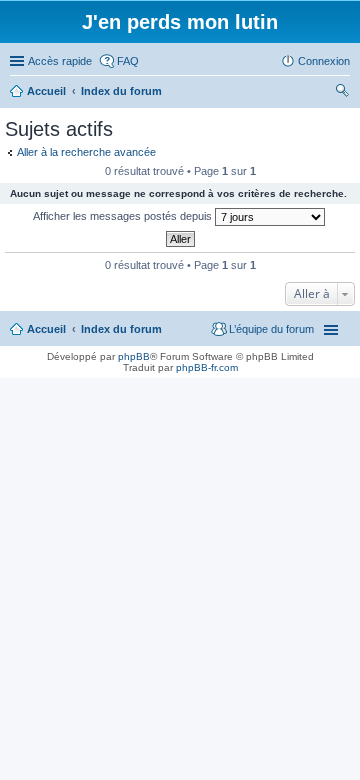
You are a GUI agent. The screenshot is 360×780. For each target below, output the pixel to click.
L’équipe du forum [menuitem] (271, 329)
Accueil (46, 329)
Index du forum (121, 329)
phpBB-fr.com (207, 367)
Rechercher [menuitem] (342, 93)
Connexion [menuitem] (324, 61)
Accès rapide (60, 61)
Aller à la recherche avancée (86, 152)
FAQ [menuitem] (128, 61)
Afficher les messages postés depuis (124, 216)
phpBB (134, 356)
